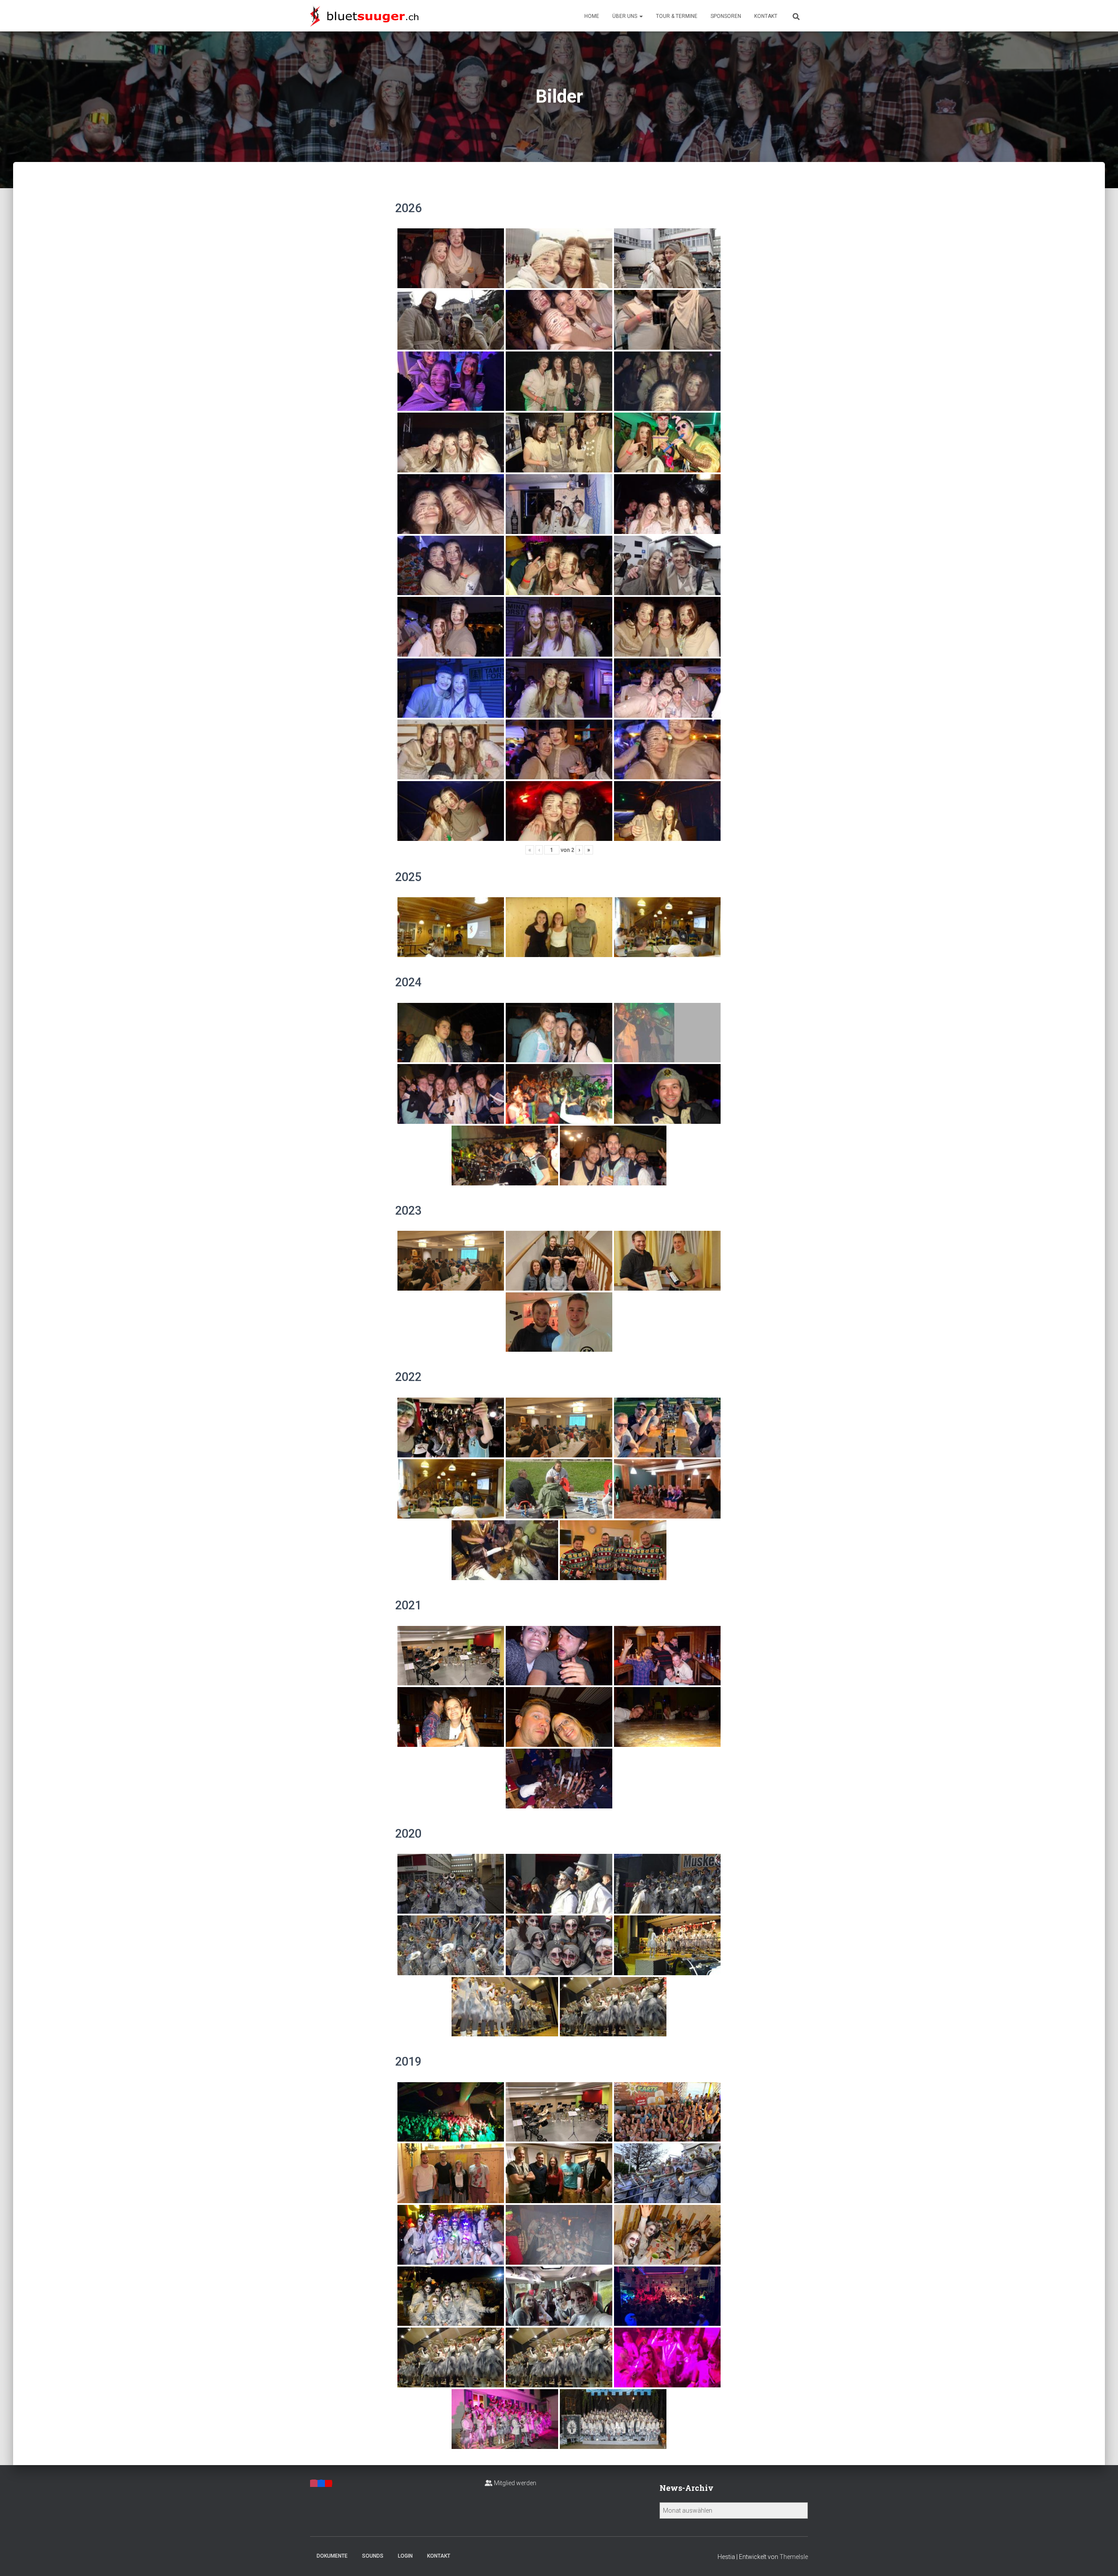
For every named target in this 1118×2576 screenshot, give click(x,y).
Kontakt (766, 16)
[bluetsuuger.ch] (364, 16)
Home (592, 16)
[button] (641, 16)
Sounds (373, 2556)
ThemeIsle (794, 2557)
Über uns (625, 16)
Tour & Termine (677, 16)
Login (405, 2556)
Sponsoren (726, 16)
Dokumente (332, 2556)
